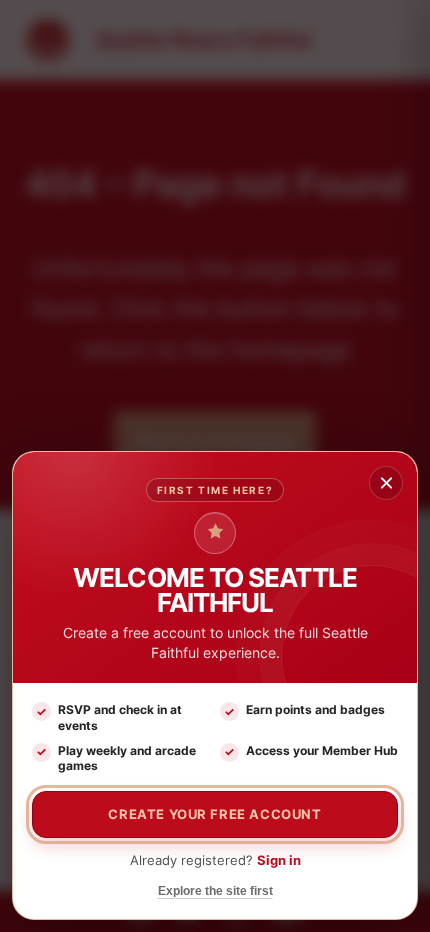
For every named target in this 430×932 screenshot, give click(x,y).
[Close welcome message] (386, 483)
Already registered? (215, 860)
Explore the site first (215, 891)
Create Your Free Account (214, 814)
